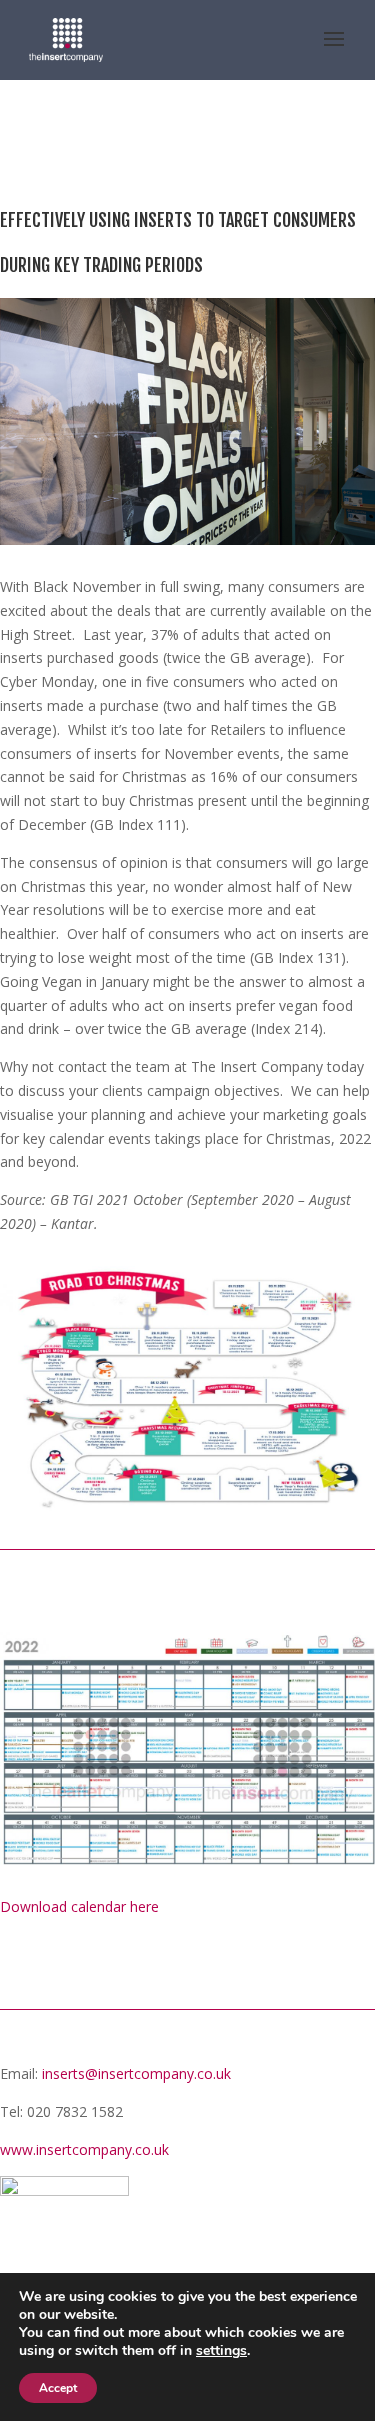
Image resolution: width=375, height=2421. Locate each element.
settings (221, 2351)
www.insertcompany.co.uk (84, 2149)
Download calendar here (79, 1906)
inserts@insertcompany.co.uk (136, 2073)
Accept (58, 2388)
